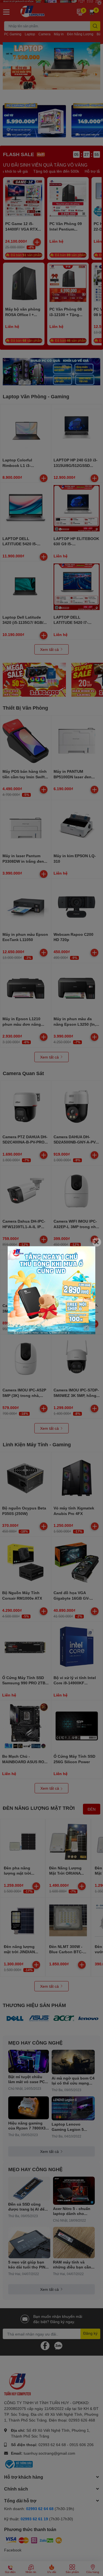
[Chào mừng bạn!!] (51, 1290)
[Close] (97, 1242)
